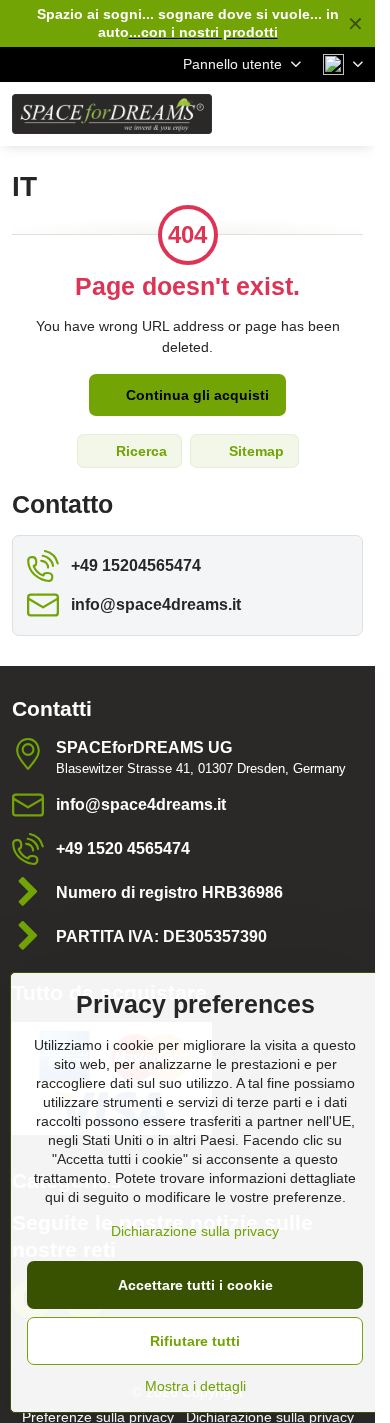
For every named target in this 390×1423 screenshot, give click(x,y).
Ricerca (139, 451)
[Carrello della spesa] (303, 114)
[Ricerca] (255, 114)
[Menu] (351, 114)
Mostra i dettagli (195, 1386)
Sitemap (254, 451)
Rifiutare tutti (195, 1341)
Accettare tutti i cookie (195, 1285)
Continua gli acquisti (195, 395)
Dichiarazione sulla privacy (195, 1231)
